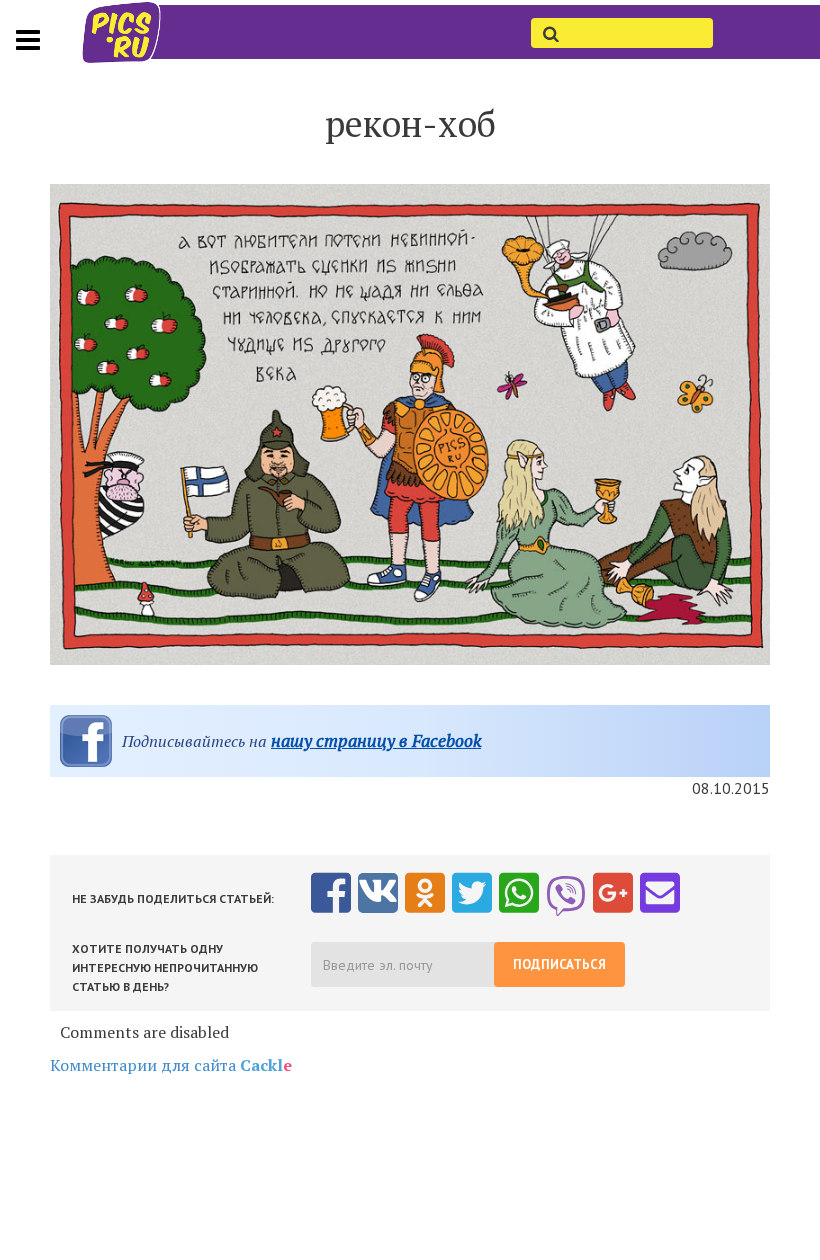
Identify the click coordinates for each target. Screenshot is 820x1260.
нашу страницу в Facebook (376, 740)
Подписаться (559, 964)
